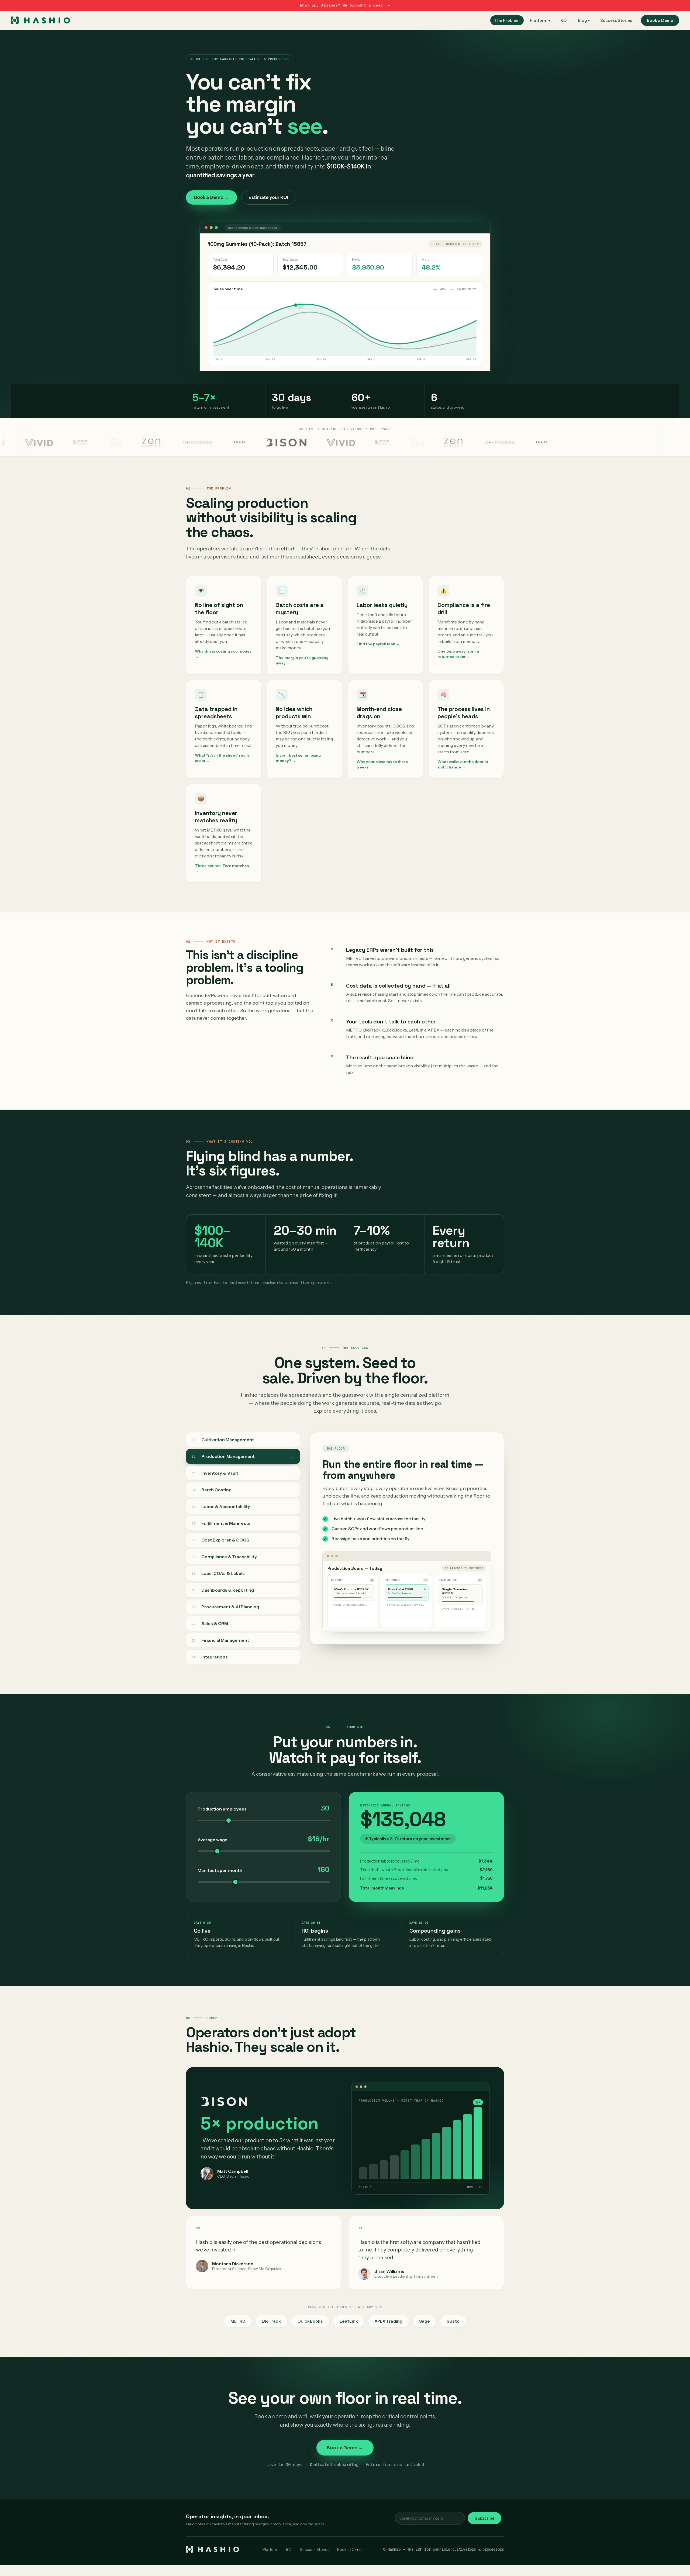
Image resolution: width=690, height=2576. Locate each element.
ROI (564, 20)
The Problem (507, 20)
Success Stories (616, 20)
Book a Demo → (211, 197)
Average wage (213, 1840)
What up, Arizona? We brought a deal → (345, 5)
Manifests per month (220, 1870)
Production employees (222, 1809)
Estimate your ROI (268, 197)
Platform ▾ (540, 20)
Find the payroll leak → (378, 644)
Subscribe (484, 2518)
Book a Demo (660, 20)
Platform (270, 2549)
